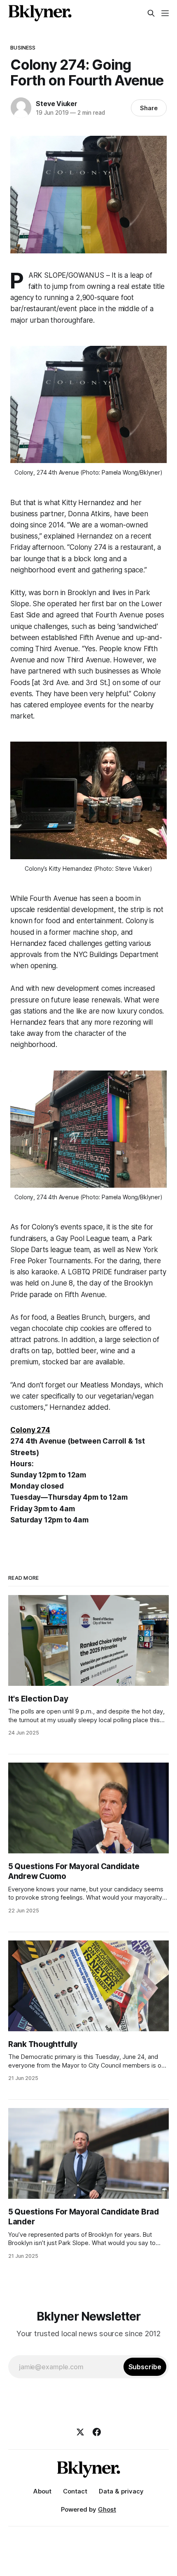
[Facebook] (97, 2432)
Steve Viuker (57, 104)
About (42, 2491)
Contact (75, 2491)
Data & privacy (121, 2491)
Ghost (107, 2509)
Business (23, 47)
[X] (80, 2432)
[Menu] (165, 13)
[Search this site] (151, 13)
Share (149, 108)
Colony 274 (30, 1430)
